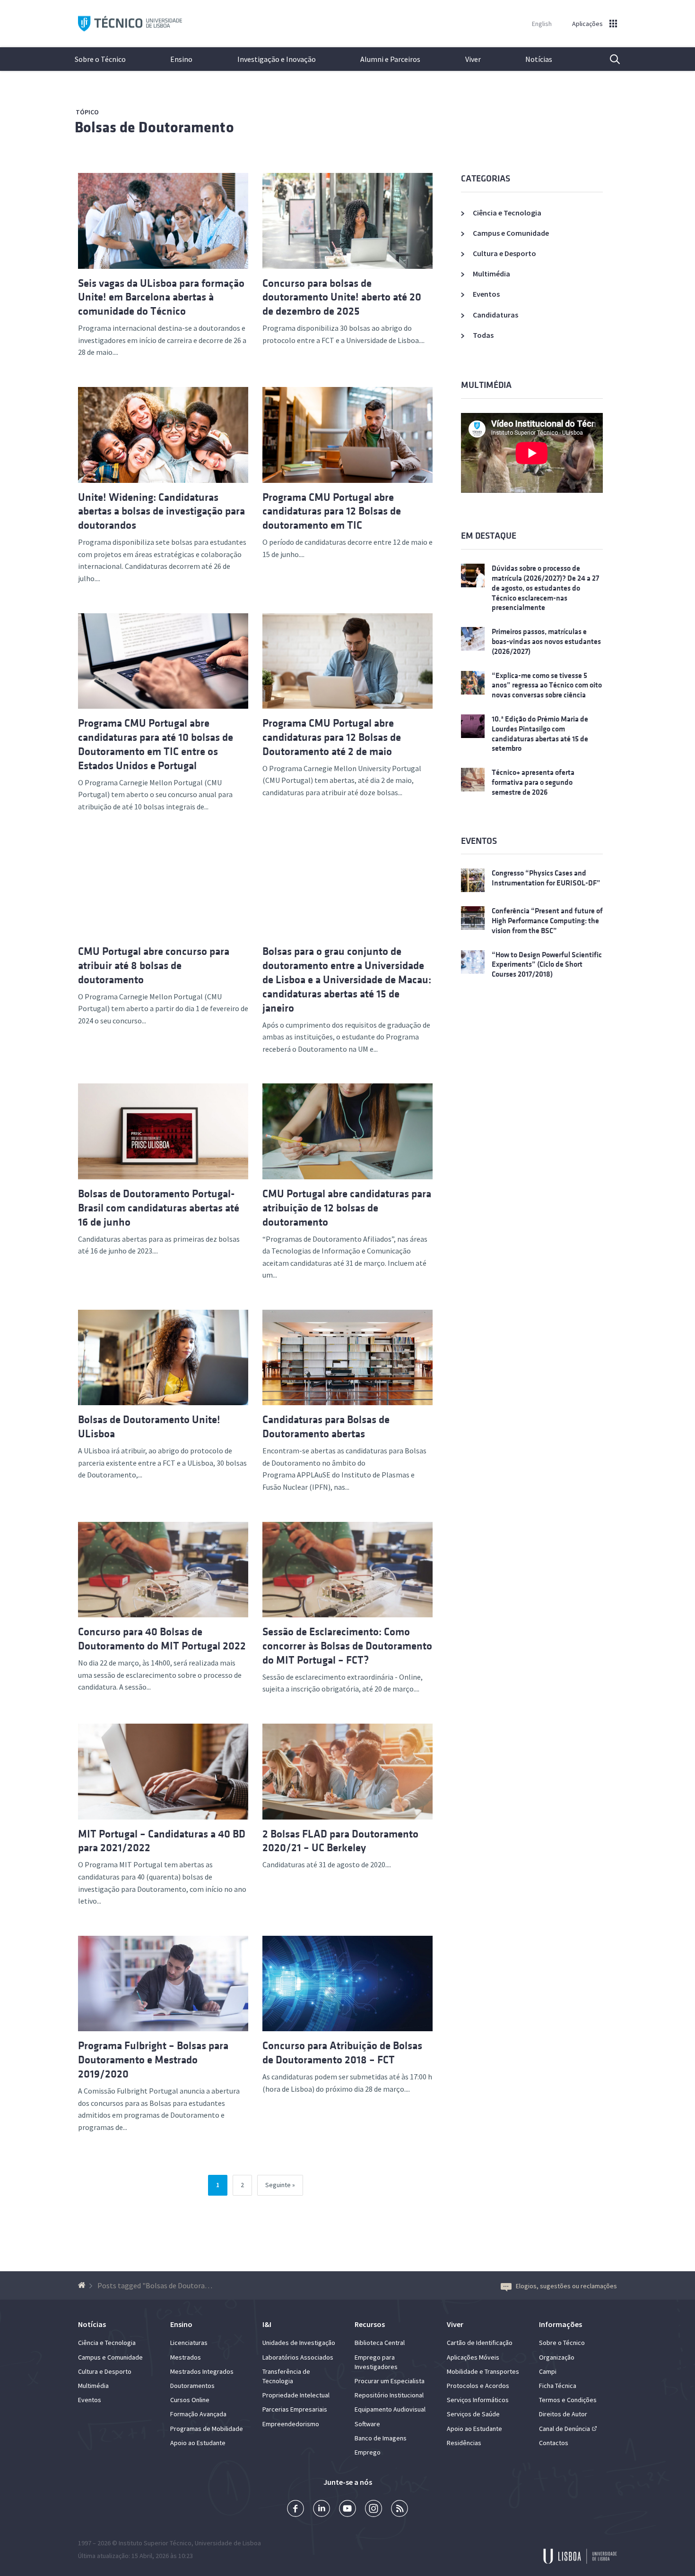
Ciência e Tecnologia (507, 213)
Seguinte (278, 2185)
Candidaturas (495, 315)
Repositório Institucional (389, 2395)
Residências (464, 2443)
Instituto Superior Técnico (155, 2543)
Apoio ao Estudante (198, 2443)
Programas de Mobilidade (207, 2429)
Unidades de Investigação (299, 2343)
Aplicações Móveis (473, 2357)
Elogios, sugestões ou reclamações (566, 2286)
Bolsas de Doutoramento (154, 127)
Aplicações (587, 24)
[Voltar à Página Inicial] (83, 2285)
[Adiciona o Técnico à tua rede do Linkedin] (321, 2510)
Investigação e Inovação (277, 59)
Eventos (486, 294)
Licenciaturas (189, 2343)
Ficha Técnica (558, 2386)
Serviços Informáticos (478, 2400)
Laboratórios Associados (298, 2357)
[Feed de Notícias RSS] (400, 2510)
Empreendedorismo (291, 2424)
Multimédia (491, 274)
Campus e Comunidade (511, 233)
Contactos (554, 2443)
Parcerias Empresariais (295, 2409)
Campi (548, 2371)
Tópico (87, 112)
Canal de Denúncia (565, 2429)
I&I (267, 2324)
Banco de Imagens (381, 2438)
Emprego (368, 2452)
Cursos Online (190, 2400)
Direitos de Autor (563, 2414)
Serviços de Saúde (473, 2414)
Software (367, 2424)
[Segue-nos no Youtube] (347, 2510)
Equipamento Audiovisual (390, 2409)
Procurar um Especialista (390, 2381)
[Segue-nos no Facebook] (295, 2510)
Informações (560, 2324)
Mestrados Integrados (202, 2371)
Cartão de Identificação (480, 2343)
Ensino (181, 59)
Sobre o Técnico (100, 59)
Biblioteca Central (380, 2343)
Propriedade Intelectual (296, 2395)
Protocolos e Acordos (478, 2386)
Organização (557, 2357)
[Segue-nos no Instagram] (374, 2510)
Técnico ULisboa (130, 24)
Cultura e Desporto (504, 253)
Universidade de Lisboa (228, 2543)
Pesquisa (609, 59)
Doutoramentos (192, 2386)
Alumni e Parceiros (390, 59)
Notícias (539, 59)
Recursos (370, 2324)
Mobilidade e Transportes (483, 2371)
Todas (483, 335)
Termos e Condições (568, 2400)
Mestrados (186, 2357)
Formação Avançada (198, 2414)
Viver (473, 59)
